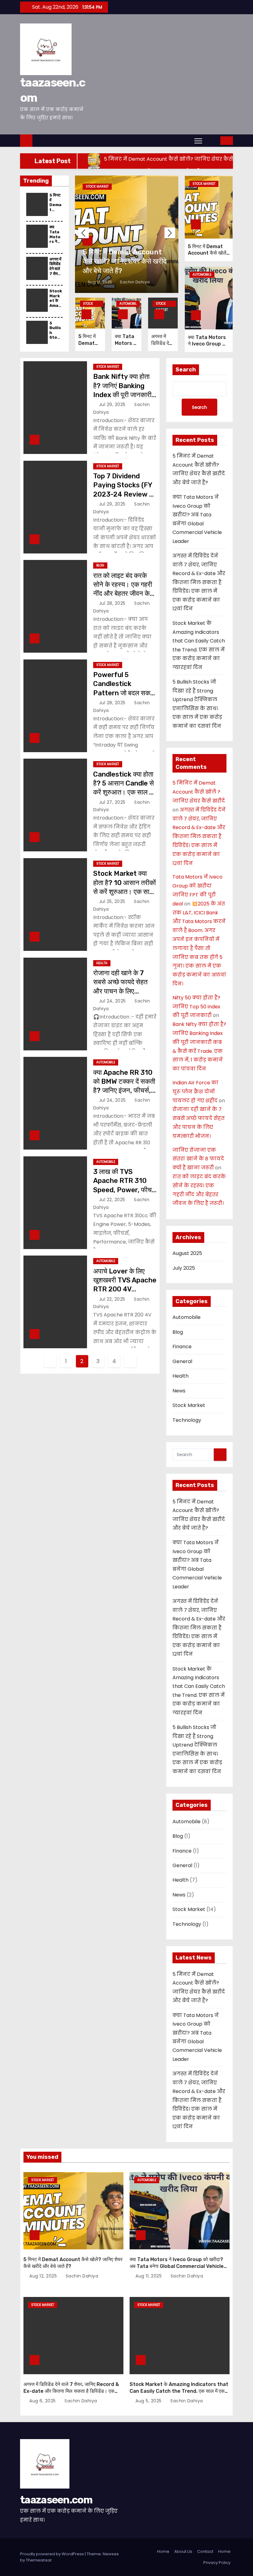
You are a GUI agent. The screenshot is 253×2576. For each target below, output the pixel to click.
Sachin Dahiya (134, 282)
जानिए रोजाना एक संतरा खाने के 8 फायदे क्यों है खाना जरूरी (198, 1159)
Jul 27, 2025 (113, 802)
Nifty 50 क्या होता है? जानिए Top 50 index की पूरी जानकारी (196, 1007)
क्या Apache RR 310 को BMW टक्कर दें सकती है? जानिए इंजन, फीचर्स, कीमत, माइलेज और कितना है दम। (124, 1091)
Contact (205, 2551)
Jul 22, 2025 (113, 1200)
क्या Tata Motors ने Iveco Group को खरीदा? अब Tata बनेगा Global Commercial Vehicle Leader (177, 2266)
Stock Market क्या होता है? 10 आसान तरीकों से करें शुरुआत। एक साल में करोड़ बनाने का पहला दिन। (124, 892)
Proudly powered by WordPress (52, 2554)
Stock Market (97, 186)
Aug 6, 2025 (43, 2401)
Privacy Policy (217, 2563)
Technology (187, 1420)
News (179, 1391)
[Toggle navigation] (198, 141)
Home (163, 2551)
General (182, 1361)
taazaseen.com (56, 2500)
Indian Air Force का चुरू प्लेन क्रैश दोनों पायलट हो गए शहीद (195, 1092)
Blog (100, 565)
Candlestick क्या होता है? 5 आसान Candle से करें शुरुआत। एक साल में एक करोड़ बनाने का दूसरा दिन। (124, 792)
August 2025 (187, 1253)
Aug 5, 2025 (149, 2401)
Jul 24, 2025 (113, 1001)
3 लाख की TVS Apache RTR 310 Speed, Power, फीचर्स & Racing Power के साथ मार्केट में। (125, 1190)
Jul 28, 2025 (113, 603)
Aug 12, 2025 (101, 282)
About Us (183, 2551)
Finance (182, 1347)
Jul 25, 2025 (113, 901)
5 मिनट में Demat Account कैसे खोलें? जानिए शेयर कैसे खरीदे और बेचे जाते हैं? (125, 261)
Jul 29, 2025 (113, 405)
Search (186, 370)
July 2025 (184, 1268)
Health (102, 963)
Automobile (128, 304)
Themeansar (39, 2560)
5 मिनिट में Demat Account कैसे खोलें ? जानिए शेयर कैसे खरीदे (199, 792)
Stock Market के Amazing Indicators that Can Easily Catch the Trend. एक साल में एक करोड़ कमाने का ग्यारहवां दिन (179, 2391)
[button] (212, 140)
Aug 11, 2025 (149, 2276)
